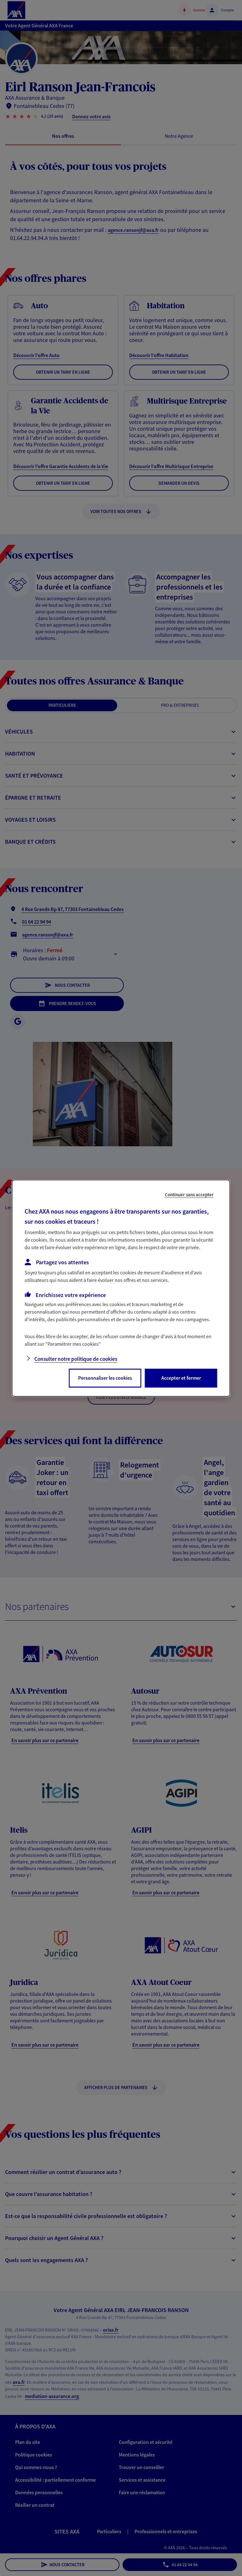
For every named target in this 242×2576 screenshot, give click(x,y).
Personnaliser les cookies (105, 1378)
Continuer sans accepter (189, 1194)
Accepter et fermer (181, 1378)
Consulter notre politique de (76, 1359)
